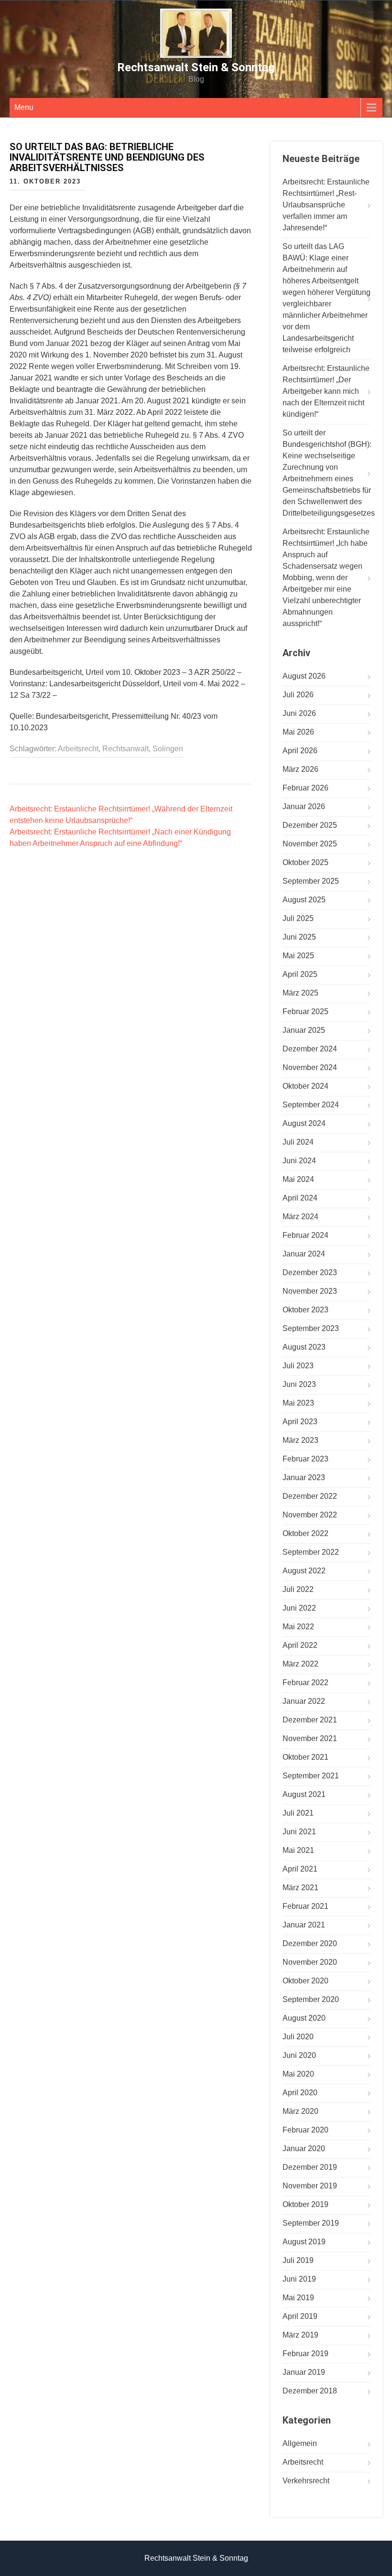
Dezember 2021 (310, 1720)
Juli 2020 (298, 2037)
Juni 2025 (299, 937)
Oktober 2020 (305, 1981)
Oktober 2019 (305, 2204)
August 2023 (304, 1347)
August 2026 (304, 676)
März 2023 (300, 1440)
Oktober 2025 (305, 862)
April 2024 (300, 1198)
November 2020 (310, 1962)
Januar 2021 (304, 1925)
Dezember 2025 (310, 825)
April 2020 (300, 2093)
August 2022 (304, 1571)
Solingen (168, 749)
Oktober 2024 (305, 1086)
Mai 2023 (298, 1403)
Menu (24, 107)
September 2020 (311, 1999)
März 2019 (300, 2335)
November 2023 (310, 1291)
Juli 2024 (298, 1142)
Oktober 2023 (305, 1310)
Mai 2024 (298, 1179)
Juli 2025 (298, 918)
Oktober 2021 (305, 1757)
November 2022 (310, 1515)
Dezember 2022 (310, 1496)
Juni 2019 (299, 2279)
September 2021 (311, 1776)
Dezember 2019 (310, 2167)
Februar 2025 (305, 1012)
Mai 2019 (298, 2298)
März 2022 (300, 1664)
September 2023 (311, 1328)
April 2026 (300, 751)
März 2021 (300, 1888)
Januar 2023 (304, 1477)
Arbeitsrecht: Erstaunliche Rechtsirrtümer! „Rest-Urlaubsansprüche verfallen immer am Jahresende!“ (326, 205)
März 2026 (300, 769)
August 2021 (304, 1794)
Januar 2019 (304, 2372)
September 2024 (311, 1105)
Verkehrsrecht (306, 2481)
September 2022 (311, 1552)
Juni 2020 (299, 2055)
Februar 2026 (305, 788)
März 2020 (300, 2111)
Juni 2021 (299, 1832)
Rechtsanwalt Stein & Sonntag (196, 67)
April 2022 (300, 1645)
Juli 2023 (298, 1366)
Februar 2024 (305, 1235)
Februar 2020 (305, 2130)
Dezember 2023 (310, 1272)
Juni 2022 (299, 1608)
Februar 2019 (305, 2354)
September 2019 (311, 2223)
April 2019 (300, 2316)
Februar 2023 (305, 1459)
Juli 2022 (298, 1589)
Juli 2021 (298, 1813)
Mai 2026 (298, 732)
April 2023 (300, 1422)
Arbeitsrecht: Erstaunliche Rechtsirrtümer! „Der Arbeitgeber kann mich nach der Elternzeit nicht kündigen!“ (326, 391)
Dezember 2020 (310, 1943)
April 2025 (300, 974)
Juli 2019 (298, 2260)
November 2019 (310, 2186)
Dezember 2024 (310, 1049)
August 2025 (304, 900)
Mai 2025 (298, 956)
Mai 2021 (298, 1850)
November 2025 (310, 844)
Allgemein (300, 2443)
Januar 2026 (304, 806)
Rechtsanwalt (125, 749)
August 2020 (304, 2018)
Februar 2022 (305, 1683)
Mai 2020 (298, 2074)
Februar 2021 (305, 1906)
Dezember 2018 (310, 2391)
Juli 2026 (298, 695)
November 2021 (310, 1738)
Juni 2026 (299, 713)
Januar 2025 (304, 1030)
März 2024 (300, 1217)
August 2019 (304, 2242)
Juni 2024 (299, 1161)
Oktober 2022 (305, 1533)
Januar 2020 (304, 2148)
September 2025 (311, 881)
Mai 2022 (298, 1627)
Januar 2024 (304, 1254)
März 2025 (300, 993)
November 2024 (310, 1067)
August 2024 (304, 1123)
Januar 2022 (304, 1701)
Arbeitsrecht (78, 749)
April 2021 (300, 1869)
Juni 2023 (299, 1384)
